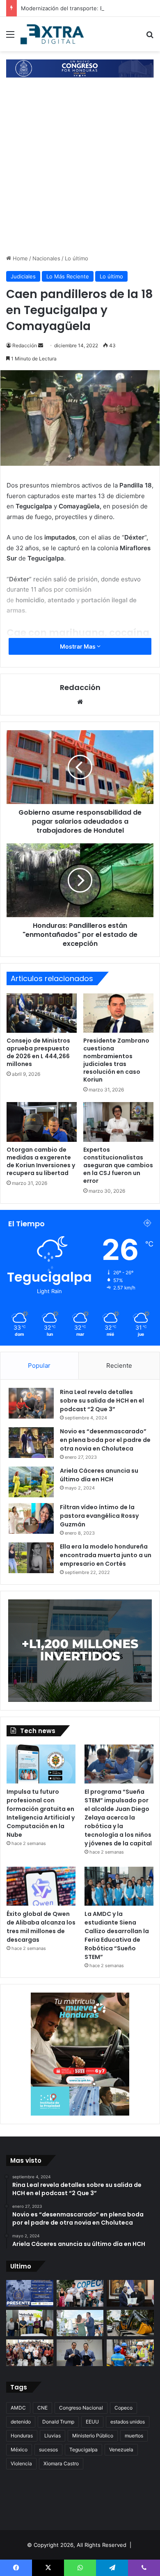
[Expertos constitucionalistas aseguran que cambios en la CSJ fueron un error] (118, 1122)
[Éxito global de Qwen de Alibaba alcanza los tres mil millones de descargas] (41, 1886)
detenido (21, 2422)
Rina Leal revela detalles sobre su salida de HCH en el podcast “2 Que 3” (102, 1401)
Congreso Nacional (81, 2408)
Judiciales (23, 276)
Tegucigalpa (83, 2450)
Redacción (25, 345)
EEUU (92, 2422)
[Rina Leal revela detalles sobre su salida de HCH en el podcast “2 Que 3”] (31, 1403)
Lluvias (53, 2436)
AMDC (18, 2408)
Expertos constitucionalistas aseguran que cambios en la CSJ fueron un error (118, 1165)
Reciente (119, 1365)
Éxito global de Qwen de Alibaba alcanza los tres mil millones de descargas (41, 1927)
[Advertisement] (80, 170)
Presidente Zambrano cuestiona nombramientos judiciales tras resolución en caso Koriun (116, 1060)
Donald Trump (58, 2422)
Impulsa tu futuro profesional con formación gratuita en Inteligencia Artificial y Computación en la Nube (41, 1813)
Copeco (123, 2408)
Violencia (21, 2463)
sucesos (48, 2450)
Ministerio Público (93, 2436)
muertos (134, 2436)
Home (19, 258)
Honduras (22, 2436)
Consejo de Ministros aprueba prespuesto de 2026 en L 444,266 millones (38, 1052)
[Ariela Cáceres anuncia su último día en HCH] (31, 1482)
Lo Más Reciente (68, 276)
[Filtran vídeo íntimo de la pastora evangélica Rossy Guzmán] (31, 1518)
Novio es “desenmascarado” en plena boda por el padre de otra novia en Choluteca (105, 1440)
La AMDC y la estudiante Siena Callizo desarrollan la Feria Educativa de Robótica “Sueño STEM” (117, 1935)
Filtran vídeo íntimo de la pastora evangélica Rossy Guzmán (99, 1516)
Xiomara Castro (61, 2463)
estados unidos (128, 2422)
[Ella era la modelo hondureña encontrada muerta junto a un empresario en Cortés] (31, 1558)
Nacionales (46, 258)
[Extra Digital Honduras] (53, 34)
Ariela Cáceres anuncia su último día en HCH (99, 1475)
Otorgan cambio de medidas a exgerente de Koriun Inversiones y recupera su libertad (41, 1161)
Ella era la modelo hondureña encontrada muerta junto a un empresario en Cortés (106, 1555)
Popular (39, 1365)
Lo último (77, 258)
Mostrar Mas (78, 646)
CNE (42, 2408)
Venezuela (121, 2450)
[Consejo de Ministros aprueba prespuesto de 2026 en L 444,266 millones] (42, 1013)
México (19, 2450)
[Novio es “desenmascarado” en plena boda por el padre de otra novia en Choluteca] (31, 1443)
